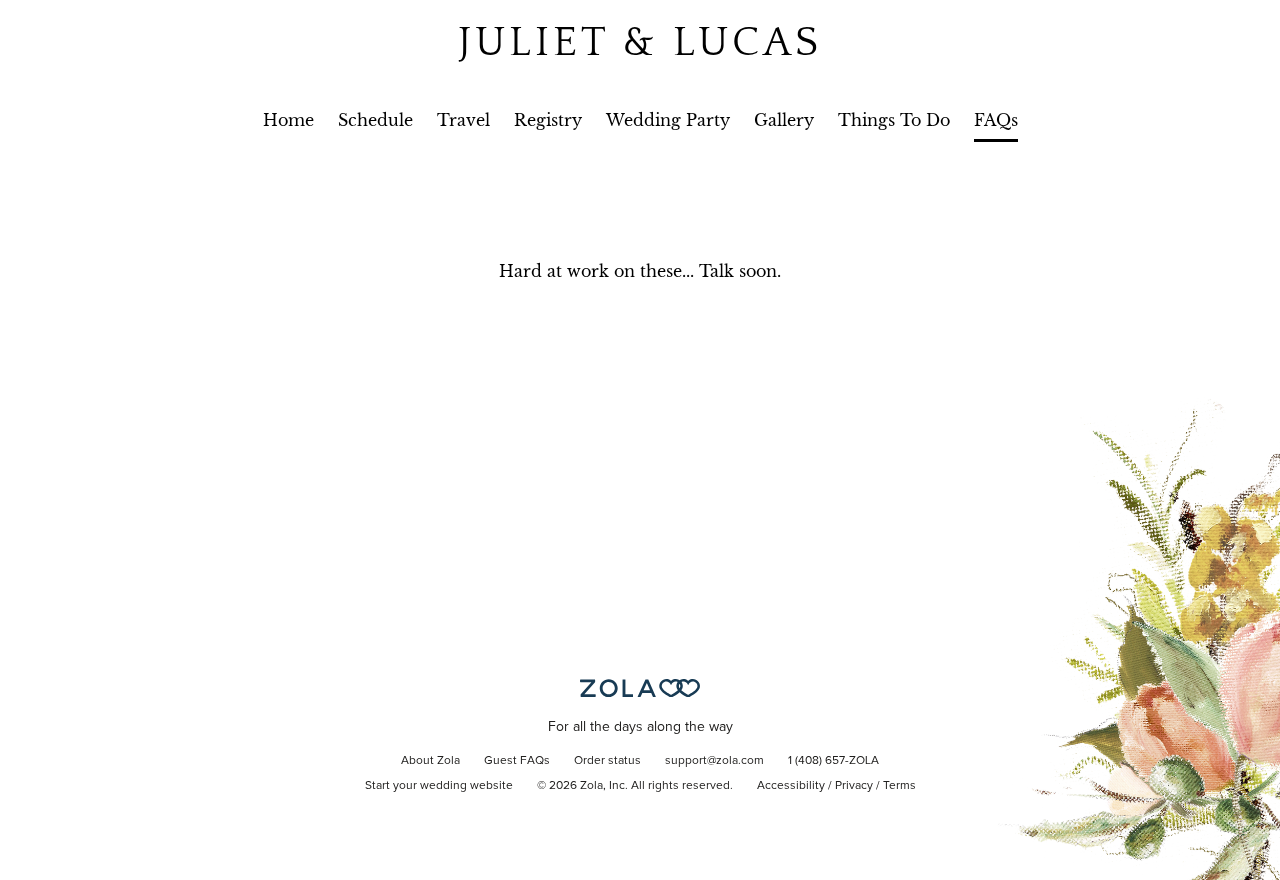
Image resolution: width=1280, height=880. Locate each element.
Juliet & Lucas (640, 42)
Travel (463, 120)
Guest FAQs (517, 761)
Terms (899, 786)
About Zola (430, 761)
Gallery (784, 120)
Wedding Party (668, 120)
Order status (607, 761)
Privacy (854, 786)
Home (288, 120)
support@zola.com (714, 761)
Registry (548, 120)
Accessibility (791, 786)
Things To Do (894, 120)
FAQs (996, 120)
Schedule (375, 120)
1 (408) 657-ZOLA (833, 761)
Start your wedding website (439, 786)
